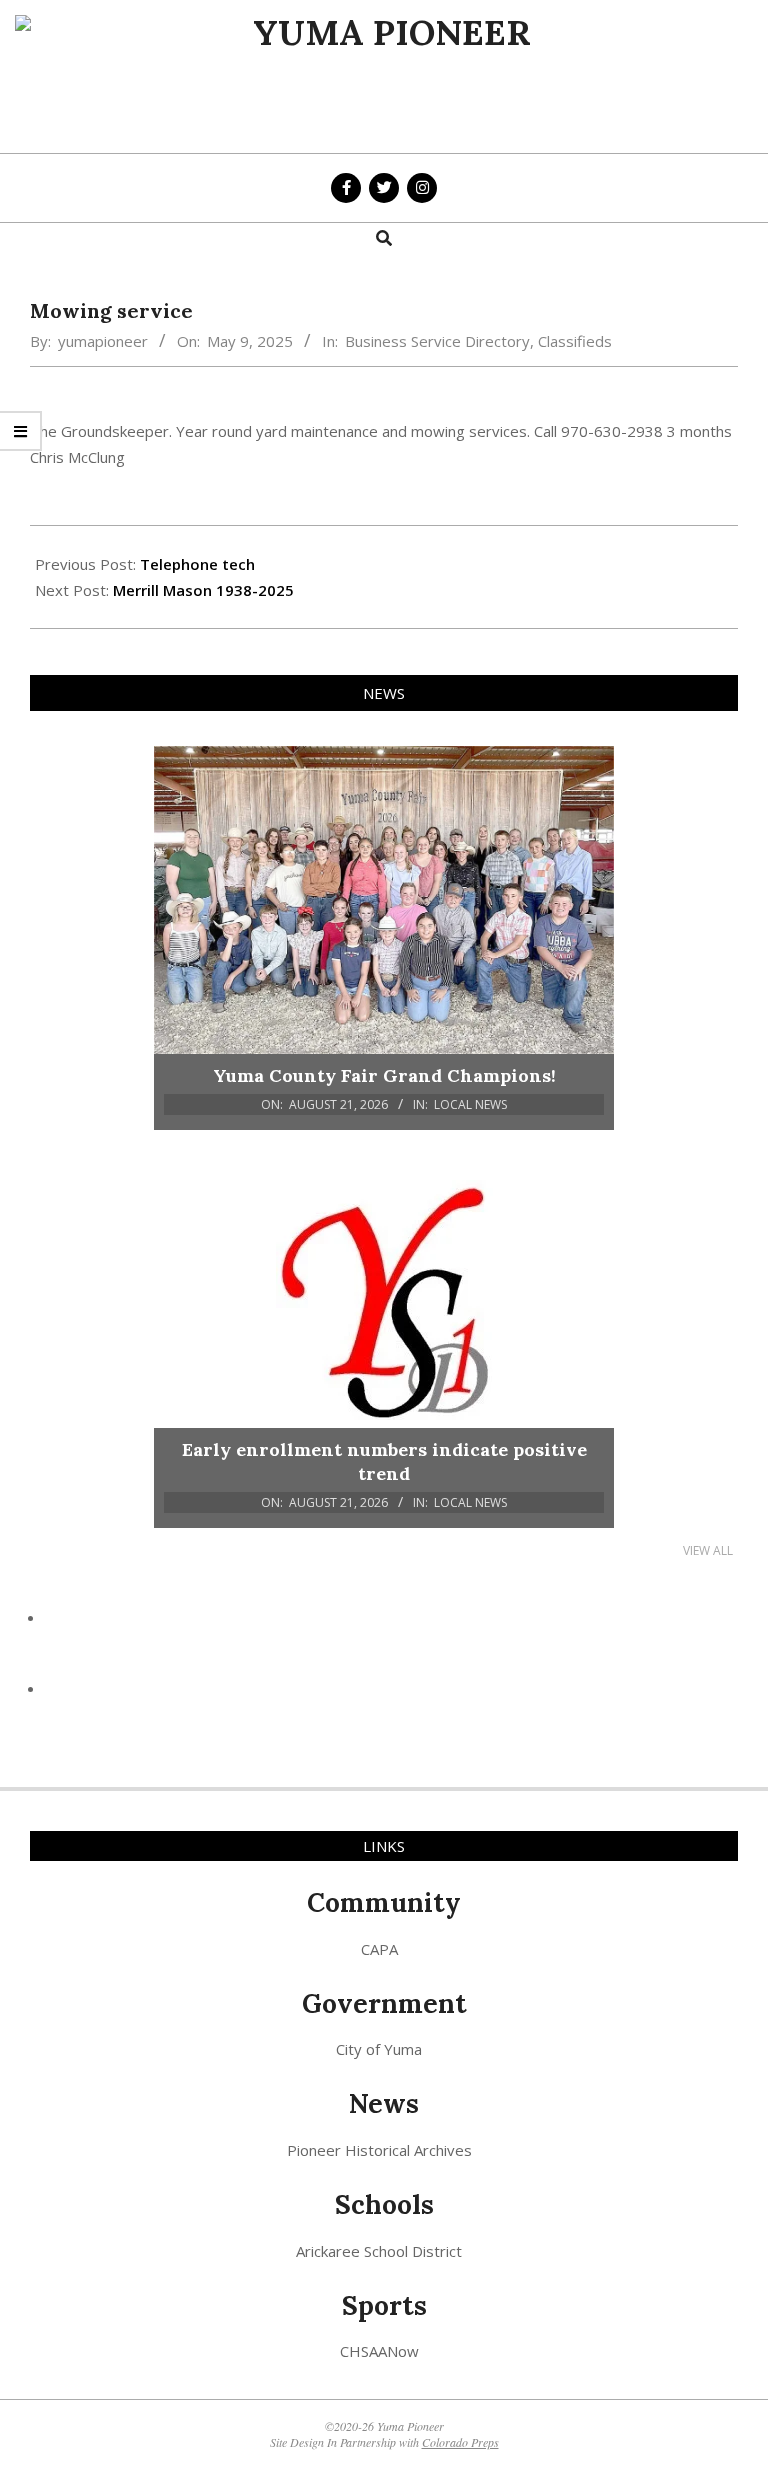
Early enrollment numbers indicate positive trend (384, 1461)
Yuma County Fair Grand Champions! (384, 1075)
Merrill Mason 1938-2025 (203, 590)
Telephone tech (197, 564)
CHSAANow (379, 2351)
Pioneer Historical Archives (379, 2150)
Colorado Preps (460, 2442)
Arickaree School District (379, 2251)
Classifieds (575, 341)
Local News (470, 1104)
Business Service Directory (437, 341)
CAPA (379, 1949)
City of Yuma (379, 2049)
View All (708, 1550)
